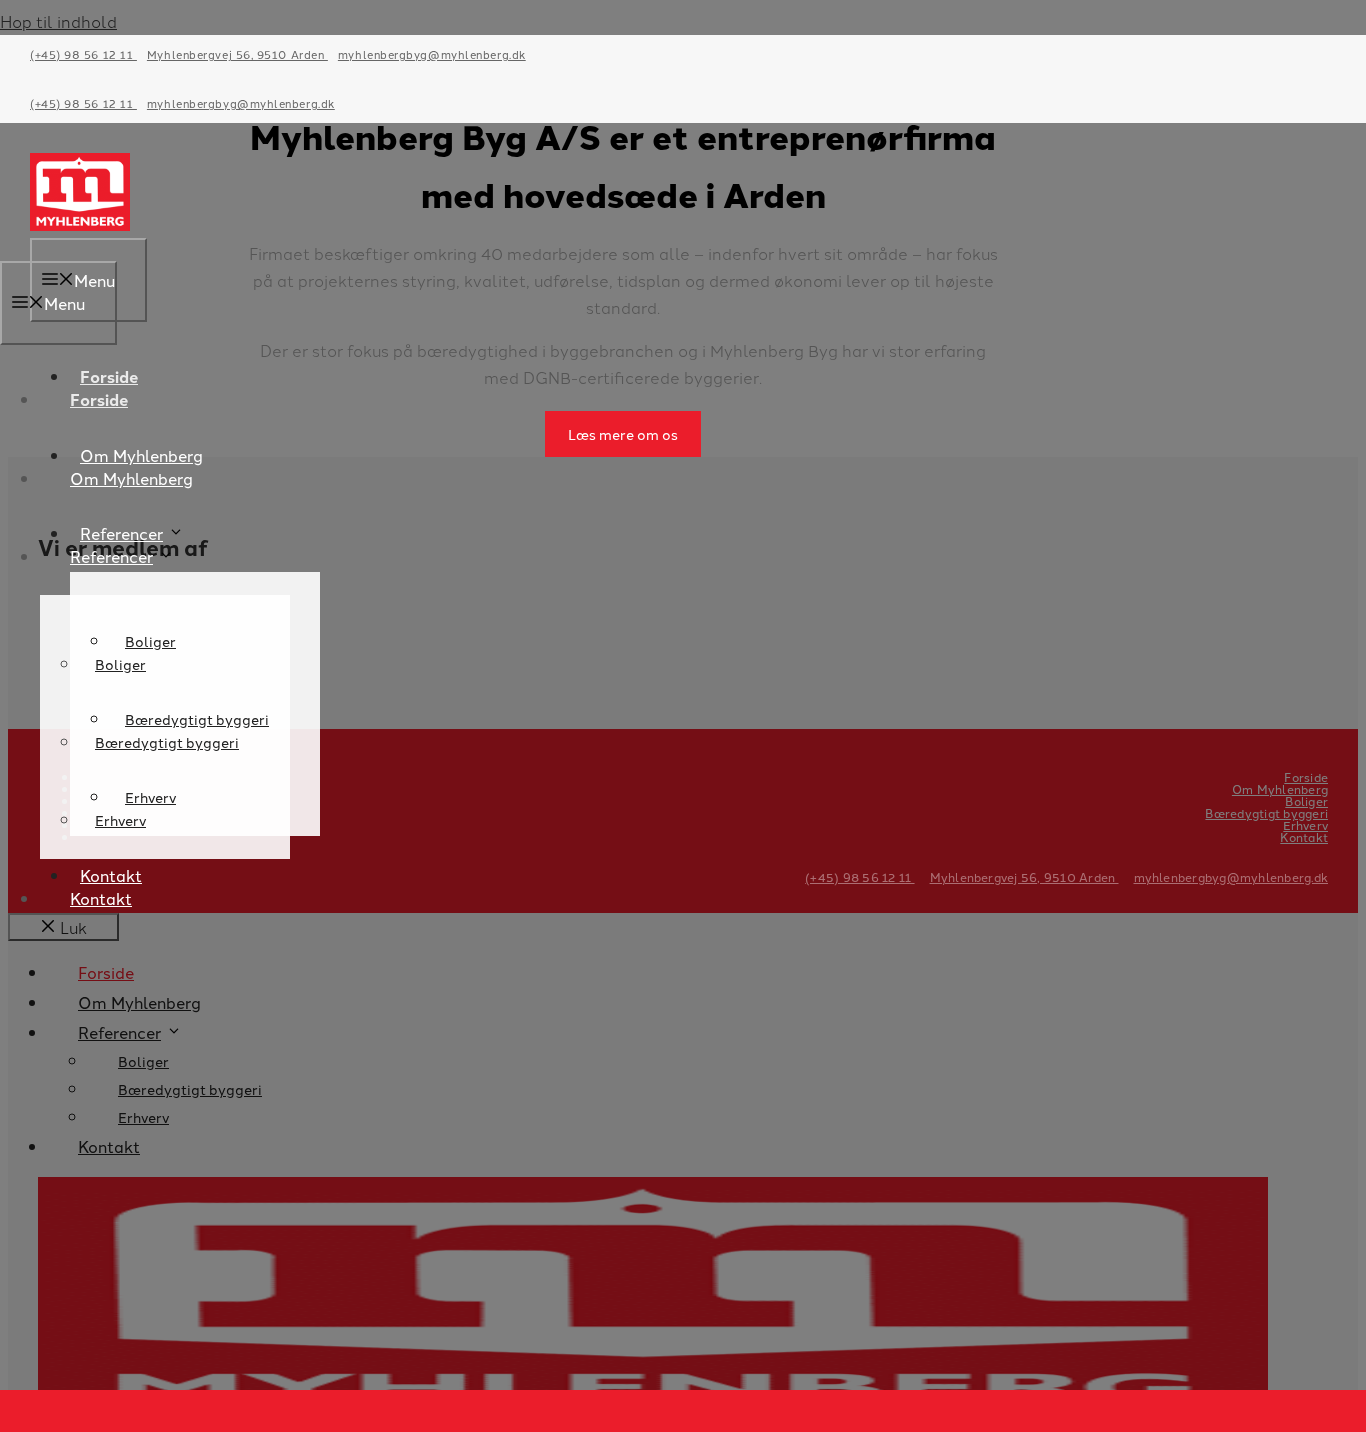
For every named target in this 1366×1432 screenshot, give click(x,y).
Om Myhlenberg (131, 478)
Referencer (121, 533)
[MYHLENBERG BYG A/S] (80, 224)
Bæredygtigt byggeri (167, 742)
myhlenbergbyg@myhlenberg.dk (432, 54)
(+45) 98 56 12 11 (83, 54)
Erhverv (120, 820)
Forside (99, 399)
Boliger (120, 664)
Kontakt (101, 898)
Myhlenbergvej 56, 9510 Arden (237, 54)
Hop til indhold (58, 21)
